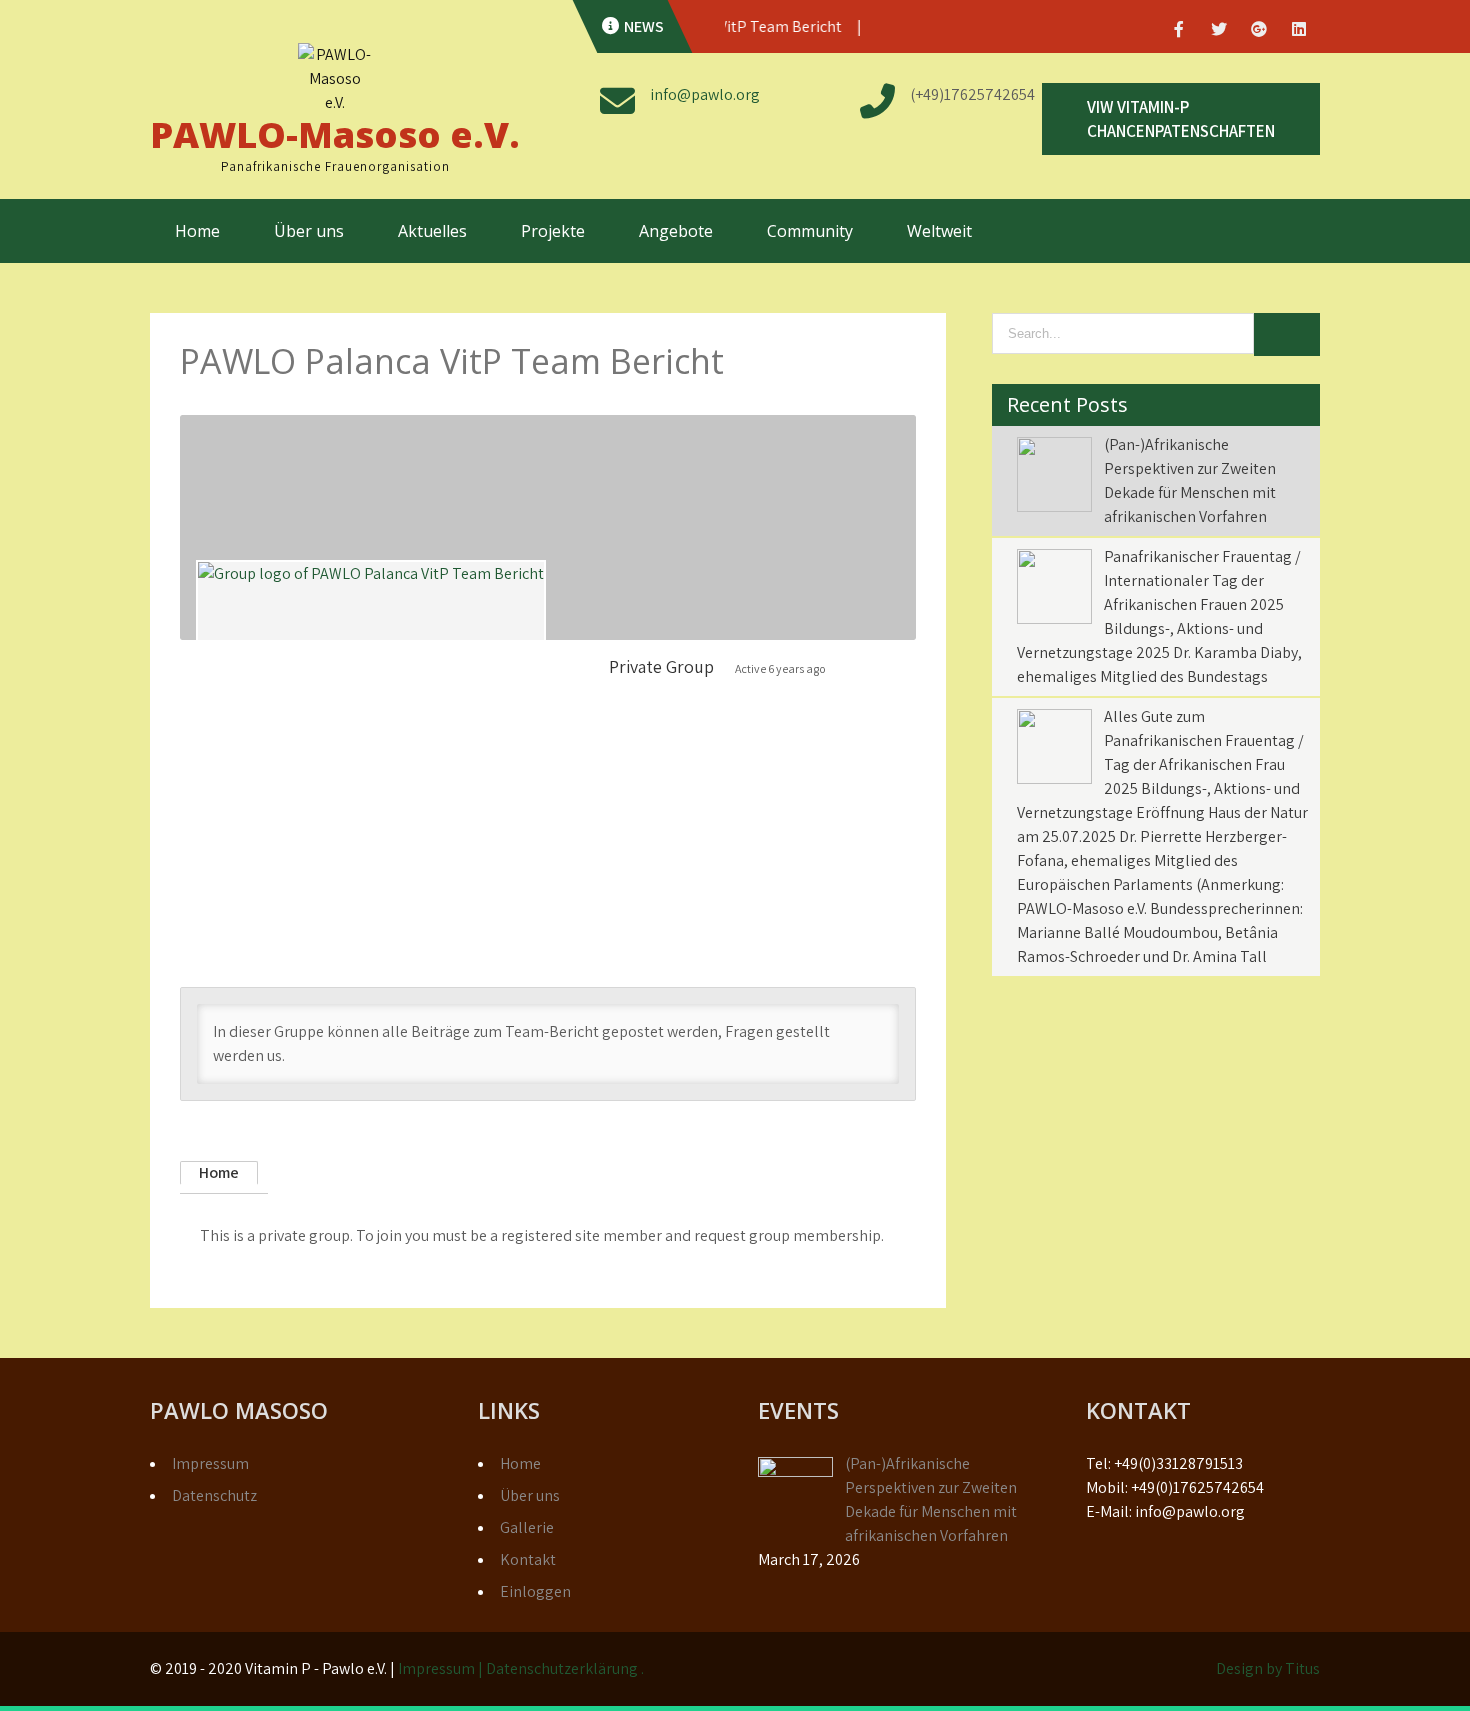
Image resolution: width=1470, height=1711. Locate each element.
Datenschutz (214, 1495)
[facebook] (1179, 29)
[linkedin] (1299, 29)
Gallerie (527, 1527)
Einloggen (535, 1591)
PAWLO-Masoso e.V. (335, 134)
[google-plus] (1259, 29)
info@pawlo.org (705, 94)
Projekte (553, 231)
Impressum (210, 1463)
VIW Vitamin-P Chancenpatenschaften (1181, 119)
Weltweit (939, 231)
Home (197, 231)
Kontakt (528, 1559)
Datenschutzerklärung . (565, 1668)
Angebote (676, 231)
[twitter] (1219, 29)
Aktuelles (432, 231)
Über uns (309, 231)
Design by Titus (1268, 1668)
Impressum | (442, 1668)
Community (810, 231)
